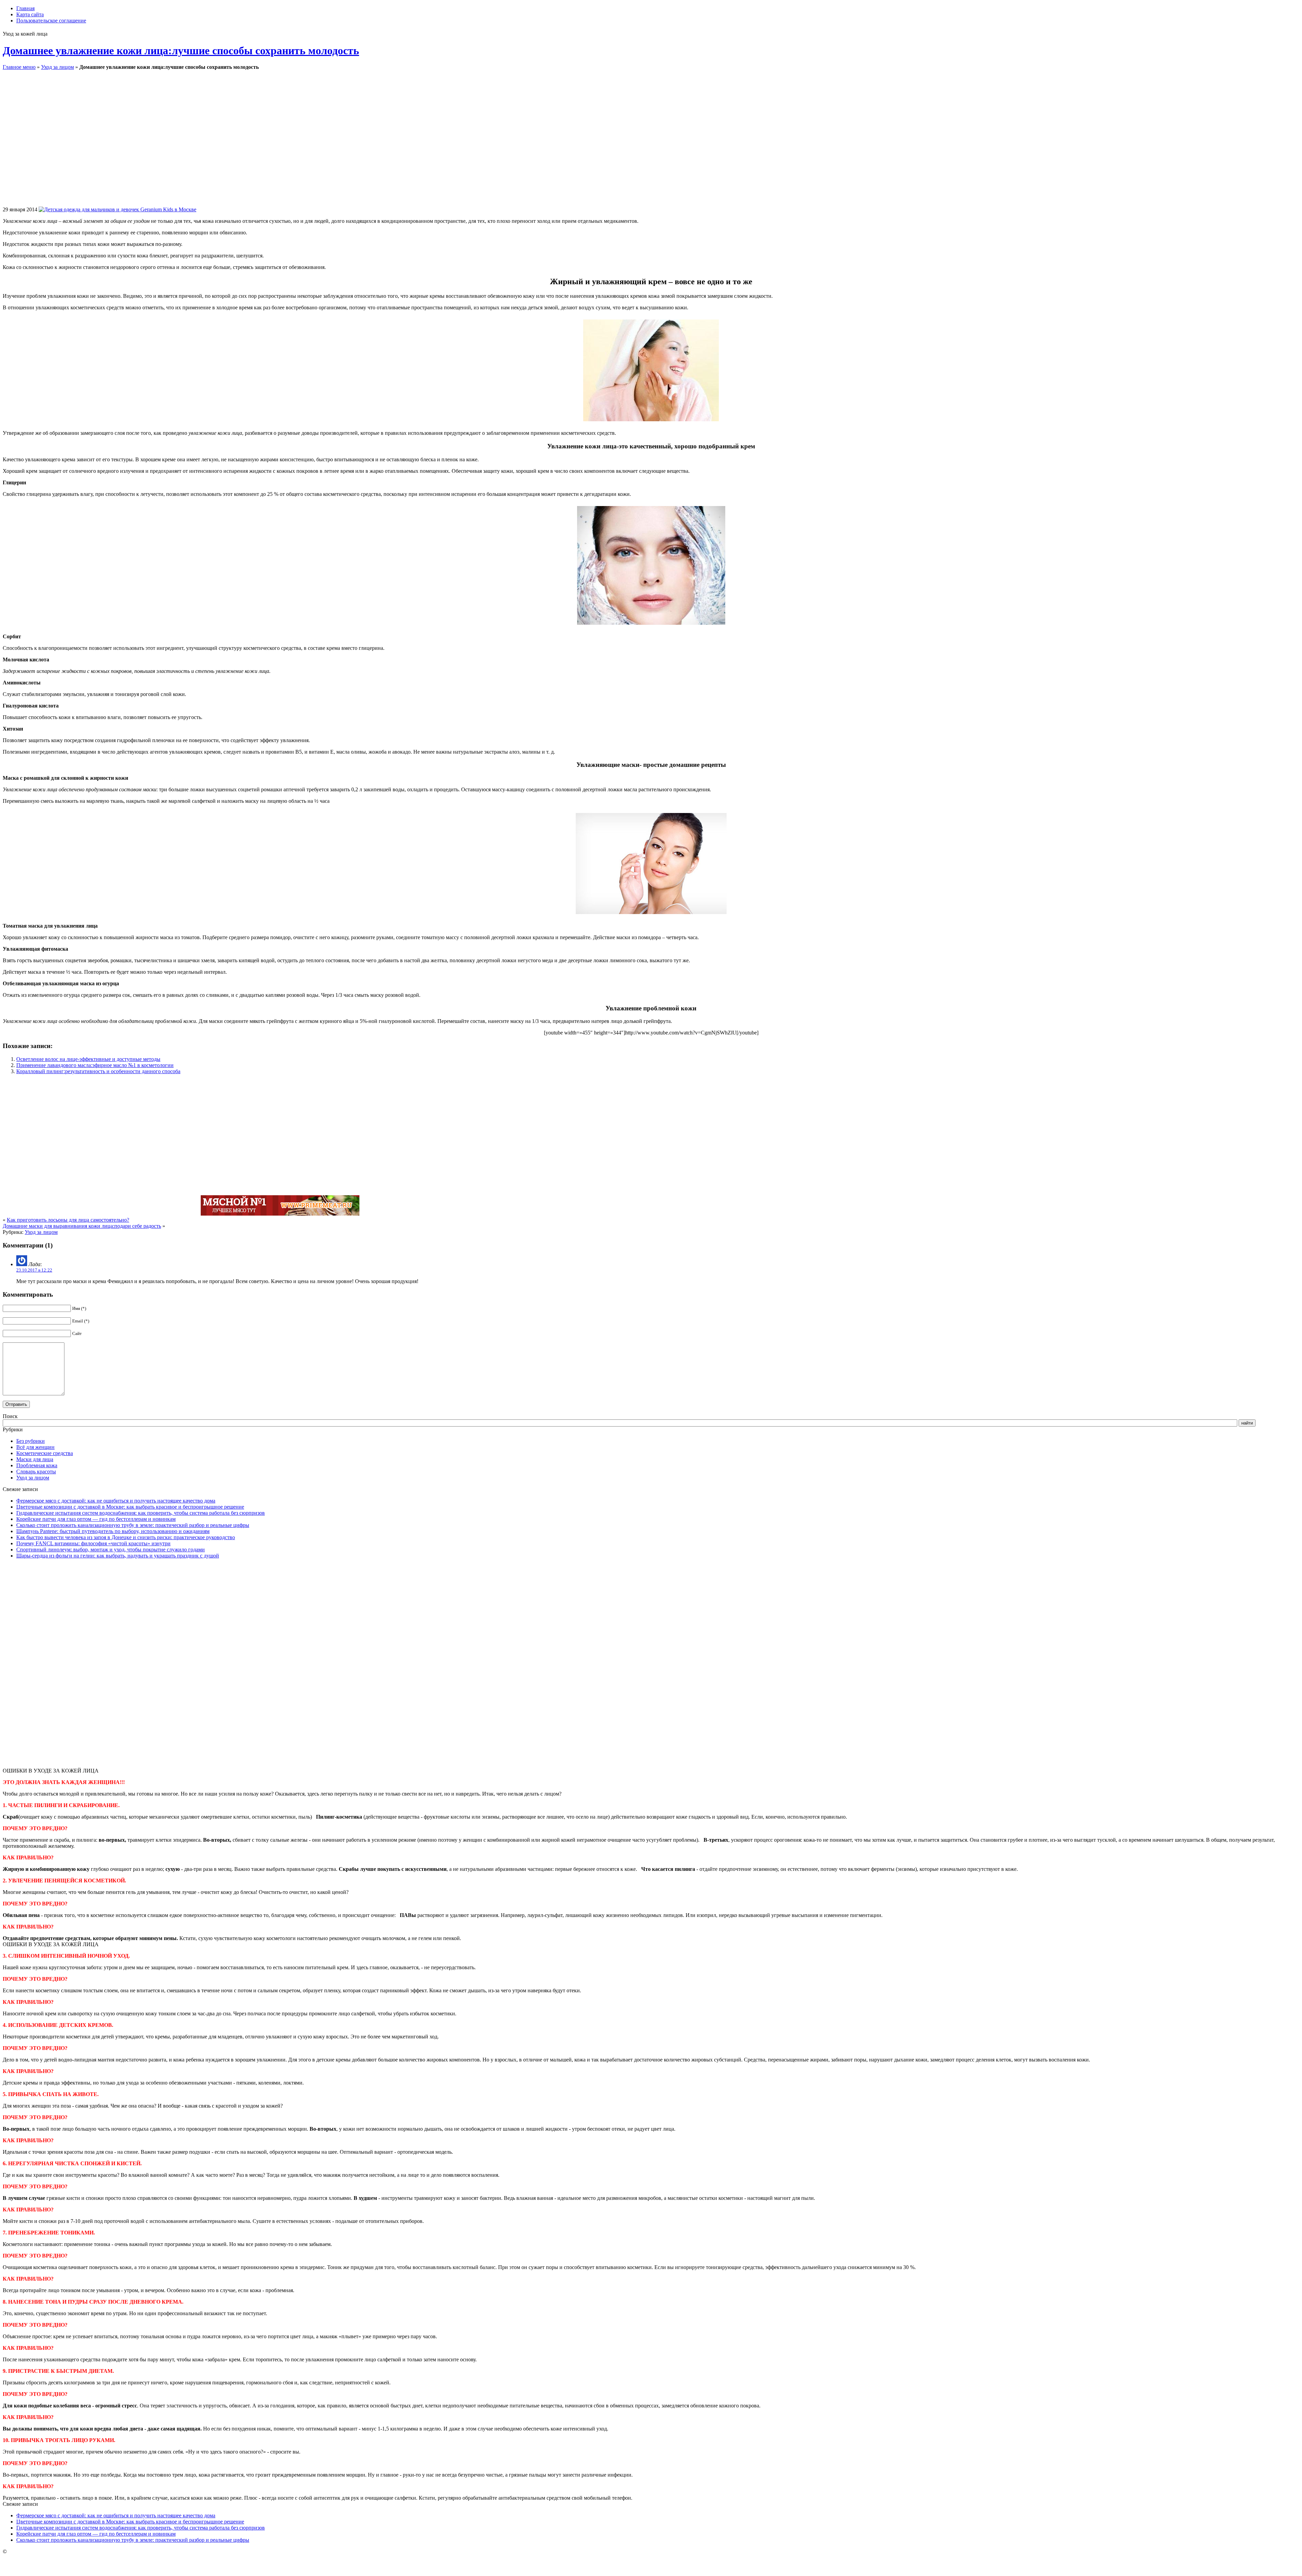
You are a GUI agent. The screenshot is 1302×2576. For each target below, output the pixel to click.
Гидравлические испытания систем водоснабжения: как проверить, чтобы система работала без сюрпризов (141, 1513)
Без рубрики (31, 1441)
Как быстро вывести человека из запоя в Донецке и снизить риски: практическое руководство (126, 1537)
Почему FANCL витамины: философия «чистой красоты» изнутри (93, 1543)
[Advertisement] (296, 143)
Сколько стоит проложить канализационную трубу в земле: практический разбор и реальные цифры (133, 1525)
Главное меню (19, 67)
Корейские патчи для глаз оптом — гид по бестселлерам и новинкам (96, 1519)
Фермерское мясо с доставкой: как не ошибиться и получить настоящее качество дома (116, 1501)
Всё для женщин (35, 1447)
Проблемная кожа (37, 1465)
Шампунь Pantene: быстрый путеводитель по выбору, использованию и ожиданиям (113, 1531)
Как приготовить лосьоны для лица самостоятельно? (68, 1220)
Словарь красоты (36, 1471)
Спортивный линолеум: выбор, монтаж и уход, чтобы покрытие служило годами (111, 1550)
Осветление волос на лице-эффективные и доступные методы (88, 1059)
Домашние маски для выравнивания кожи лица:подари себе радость (82, 1226)
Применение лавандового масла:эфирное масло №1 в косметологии (95, 1065)
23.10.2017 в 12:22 (34, 1270)
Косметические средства (45, 1453)
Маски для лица (35, 1459)
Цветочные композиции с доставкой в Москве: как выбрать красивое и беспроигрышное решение (130, 1507)
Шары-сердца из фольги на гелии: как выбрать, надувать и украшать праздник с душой (118, 1556)
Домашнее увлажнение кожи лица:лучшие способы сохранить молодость (181, 51)
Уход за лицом (57, 67)
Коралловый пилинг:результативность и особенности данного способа (98, 1071)
